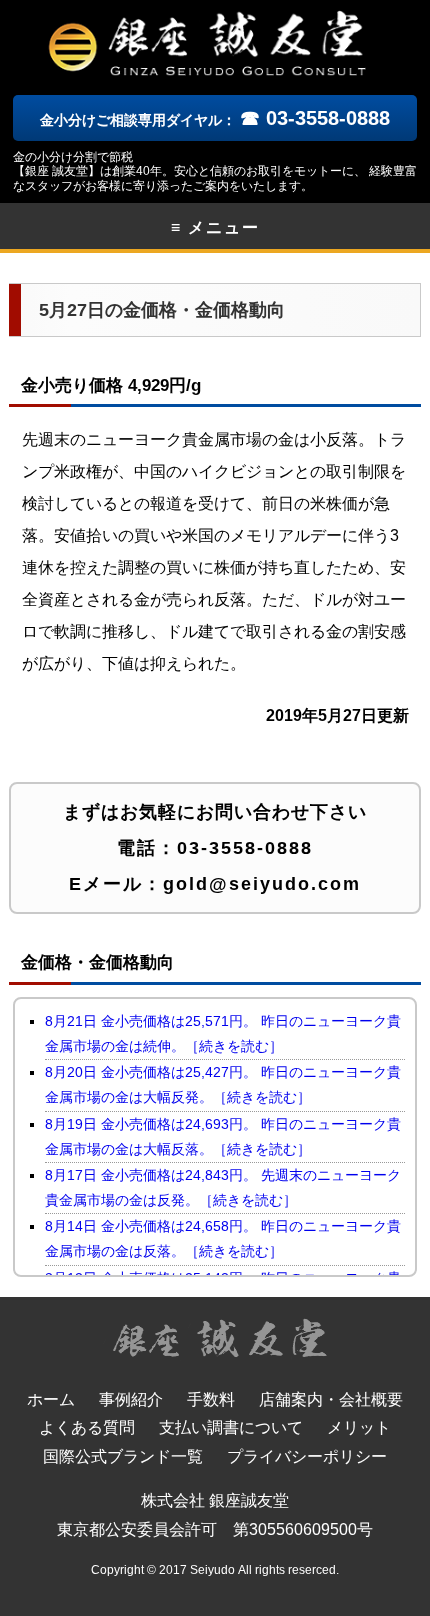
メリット (359, 1427)
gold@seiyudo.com (262, 884)
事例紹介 (131, 1399)
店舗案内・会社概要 (331, 1399)
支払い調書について (231, 1427)
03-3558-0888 (245, 848)
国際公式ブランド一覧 (123, 1456)
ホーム (51, 1399)
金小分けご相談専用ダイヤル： (215, 120)
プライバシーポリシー (307, 1456)
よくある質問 (87, 1427)
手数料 (211, 1399)
